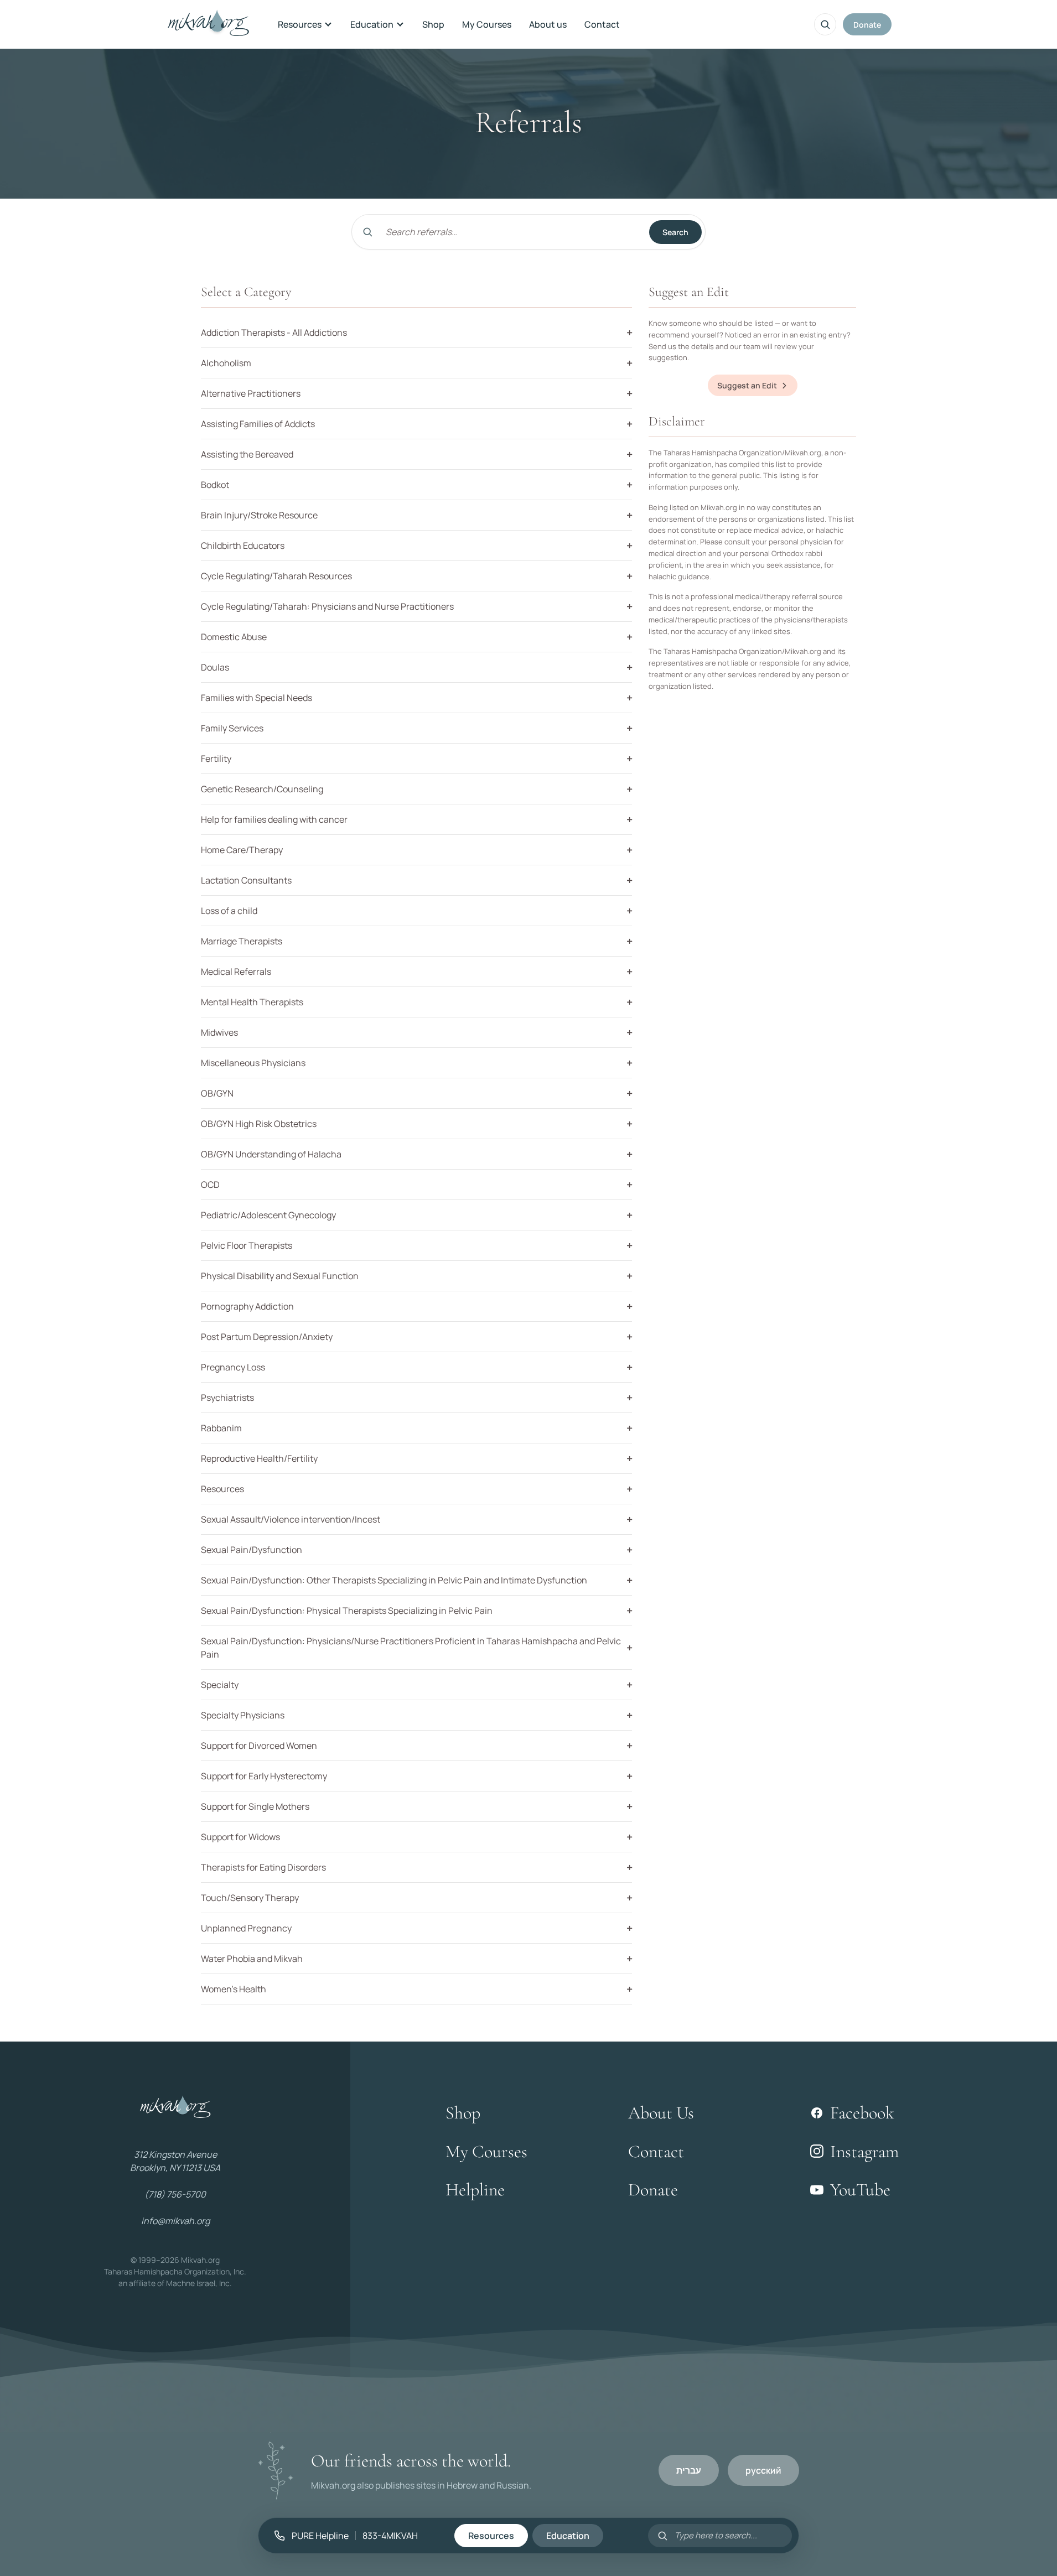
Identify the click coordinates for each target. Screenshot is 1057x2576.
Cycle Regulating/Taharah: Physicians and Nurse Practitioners (327, 606)
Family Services (232, 728)
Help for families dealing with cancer (274, 819)
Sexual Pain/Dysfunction (252, 1550)
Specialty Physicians (243, 1715)
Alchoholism (226, 363)
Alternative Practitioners (251, 393)
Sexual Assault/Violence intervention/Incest (291, 1519)
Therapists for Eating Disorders (263, 1867)
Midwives (219, 1032)
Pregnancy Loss (233, 1367)
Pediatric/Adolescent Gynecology (268, 1215)
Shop (433, 24)
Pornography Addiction (247, 1306)
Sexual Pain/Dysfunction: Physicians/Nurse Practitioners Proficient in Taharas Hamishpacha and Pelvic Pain (411, 1648)
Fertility (216, 759)
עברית (689, 2470)
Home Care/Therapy (242, 850)
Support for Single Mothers (255, 1806)
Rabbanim (221, 1428)
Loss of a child (229, 911)
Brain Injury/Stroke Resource (259, 515)
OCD (210, 1185)
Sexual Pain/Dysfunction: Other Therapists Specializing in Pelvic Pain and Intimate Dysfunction (394, 1580)
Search (675, 232)
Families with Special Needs (257, 698)
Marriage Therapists (242, 941)
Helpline (475, 2190)
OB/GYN (217, 1093)
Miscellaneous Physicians (253, 1063)
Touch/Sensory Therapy (250, 1898)
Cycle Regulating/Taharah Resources (276, 576)
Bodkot (215, 485)
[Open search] (825, 24)
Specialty (220, 1685)
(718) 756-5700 (175, 2194)
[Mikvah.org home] (208, 24)
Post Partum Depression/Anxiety (267, 1337)
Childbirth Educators (243, 546)
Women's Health (234, 1989)
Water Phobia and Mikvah (252, 1959)
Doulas (215, 667)
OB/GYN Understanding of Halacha (271, 1154)
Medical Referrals (236, 972)
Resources (300, 24)
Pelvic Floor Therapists (247, 1245)
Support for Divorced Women (259, 1746)
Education (372, 24)
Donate (867, 25)
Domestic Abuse (234, 637)
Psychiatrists (227, 1398)
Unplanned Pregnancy (246, 1928)
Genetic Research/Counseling (262, 789)
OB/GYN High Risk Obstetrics (259, 1124)
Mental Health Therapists (252, 1002)
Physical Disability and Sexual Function (280, 1276)
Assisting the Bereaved (247, 454)
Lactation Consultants (246, 880)
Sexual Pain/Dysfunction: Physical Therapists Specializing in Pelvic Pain (347, 1611)
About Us (661, 2113)
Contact (602, 24)
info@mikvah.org (175, 2221)
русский (763, 2470)
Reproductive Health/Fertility (259, 1458)
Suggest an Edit (747, 385)
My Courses (487, 24)
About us (548, 24)
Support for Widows (240, 1837)
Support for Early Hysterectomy (264, 1776)
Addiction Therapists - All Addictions (274, 333)
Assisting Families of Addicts (258, 424)
